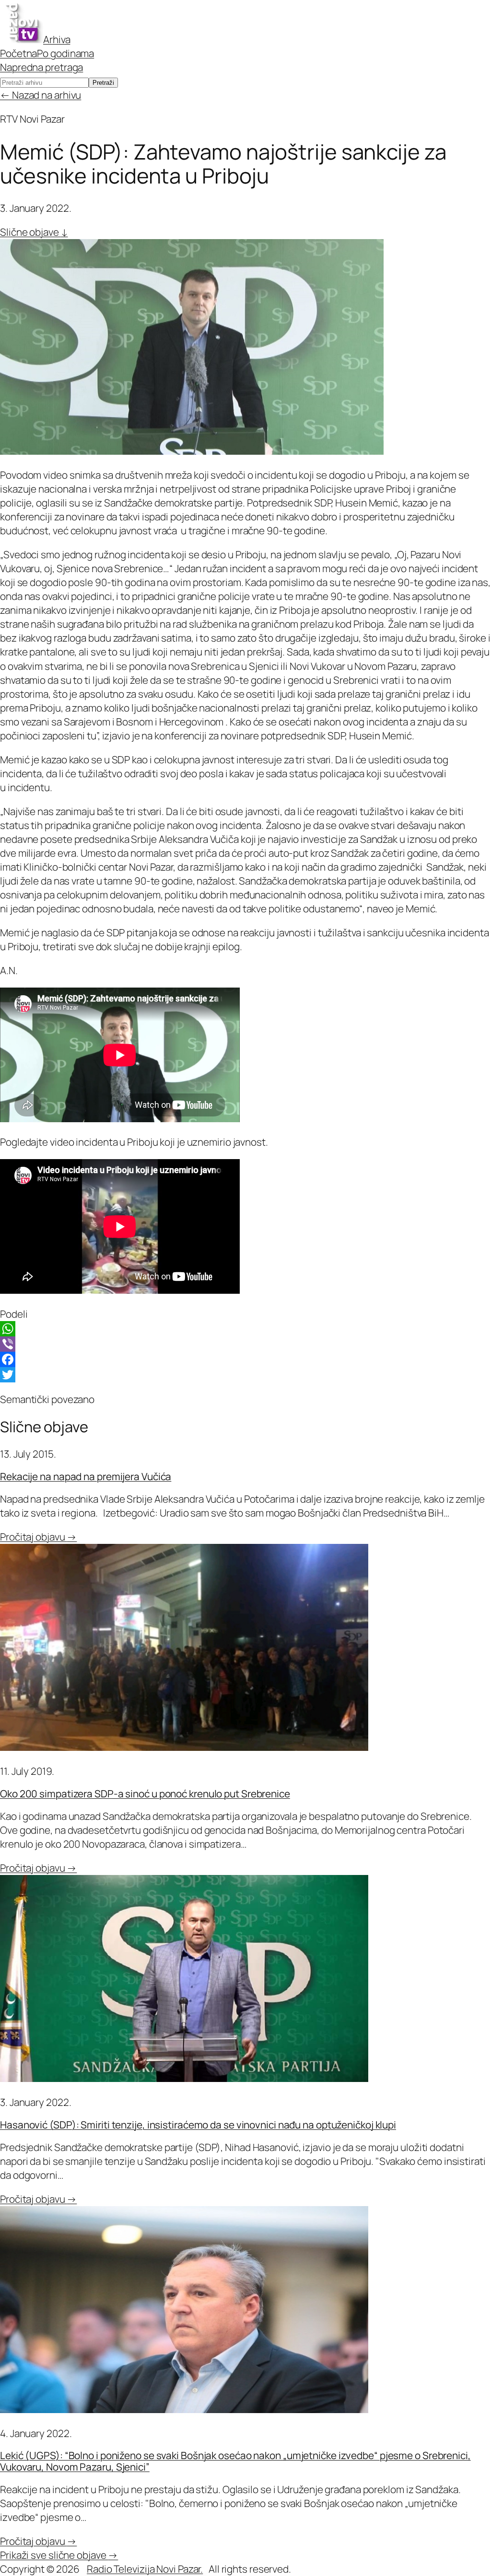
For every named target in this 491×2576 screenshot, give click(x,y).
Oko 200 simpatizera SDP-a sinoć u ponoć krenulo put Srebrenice (145, 1794)
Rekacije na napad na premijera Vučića (86, 1476)
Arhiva (57, 39)
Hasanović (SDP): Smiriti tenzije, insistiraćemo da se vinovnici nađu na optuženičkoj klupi (198, 2125)
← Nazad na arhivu (41, 95)
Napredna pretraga (41, 67)
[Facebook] (245, 1359)
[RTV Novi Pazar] (22, 39)
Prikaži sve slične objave (59, 2555)
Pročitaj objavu (38, 1537)
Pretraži (103, 83)
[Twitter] (245, 1375)
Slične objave (34, 232)
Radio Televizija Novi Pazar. (145, 2569)
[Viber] (245, 1344)
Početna (18, 53)
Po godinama (65, 53)
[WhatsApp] (245, 1329)
